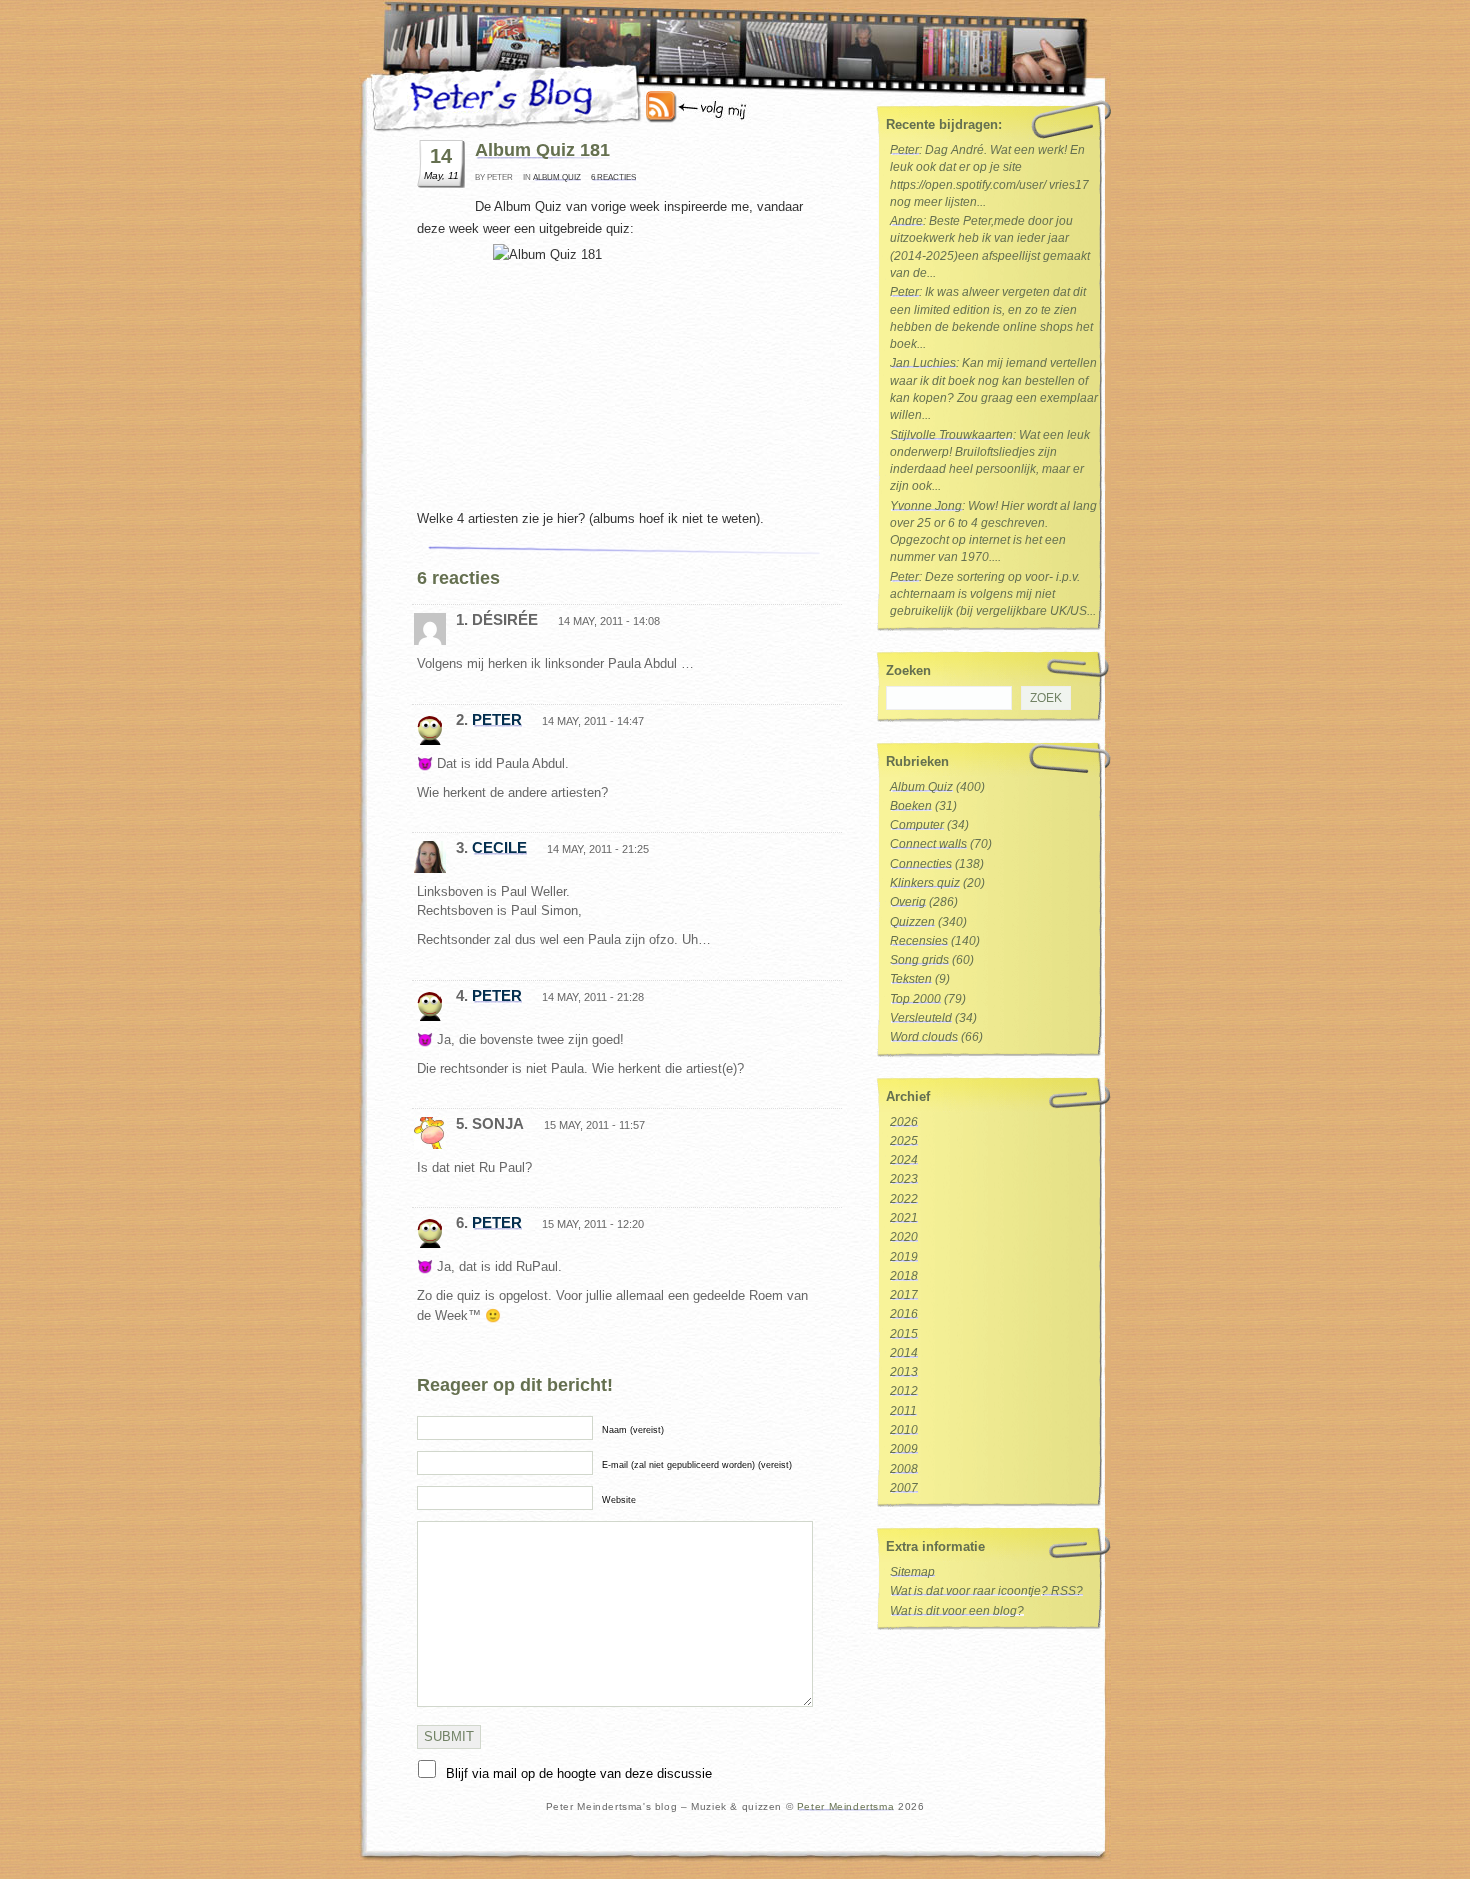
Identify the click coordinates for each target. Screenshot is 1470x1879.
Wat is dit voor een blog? (957, 1611)
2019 (904, 1257)
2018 (904, 1276)
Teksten (911, 979)
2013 (904, 1372)
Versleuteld (921, 1018)
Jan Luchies (923, 363)
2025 (904, 1141)
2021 (904, 1218)
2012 (904, 1391)
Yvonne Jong (926, 506)
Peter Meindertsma (845, 1806)
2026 (904, 1122)
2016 (904, 1314)
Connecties (921, 864)
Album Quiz (557, 177)
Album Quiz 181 (542, 150)
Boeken (911, 806)
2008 (904, 1469)
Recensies (919, 941)
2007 (904, 1488)
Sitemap (912, 1572)
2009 (904, 1449)
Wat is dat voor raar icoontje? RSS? (986, 1591)
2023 (904, 1179)
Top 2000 (915, 999)
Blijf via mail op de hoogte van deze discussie (579, 1773)
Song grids (919, 960)
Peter (497, 719)
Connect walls (928, 844)
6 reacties (613, 177)
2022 (904, 1199)
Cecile (499, 847)
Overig (908, 902)
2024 (904, 1160)
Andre (906, 221)
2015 (904, 1334)
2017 (904, 1295)
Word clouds (924, 1037)
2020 (904, 1237)
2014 (904, 1353)
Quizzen (912, 922)
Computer (917, 825)
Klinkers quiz (925, 883)
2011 (903, 1411)
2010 (904, 1430)
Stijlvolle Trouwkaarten (951, 435)
